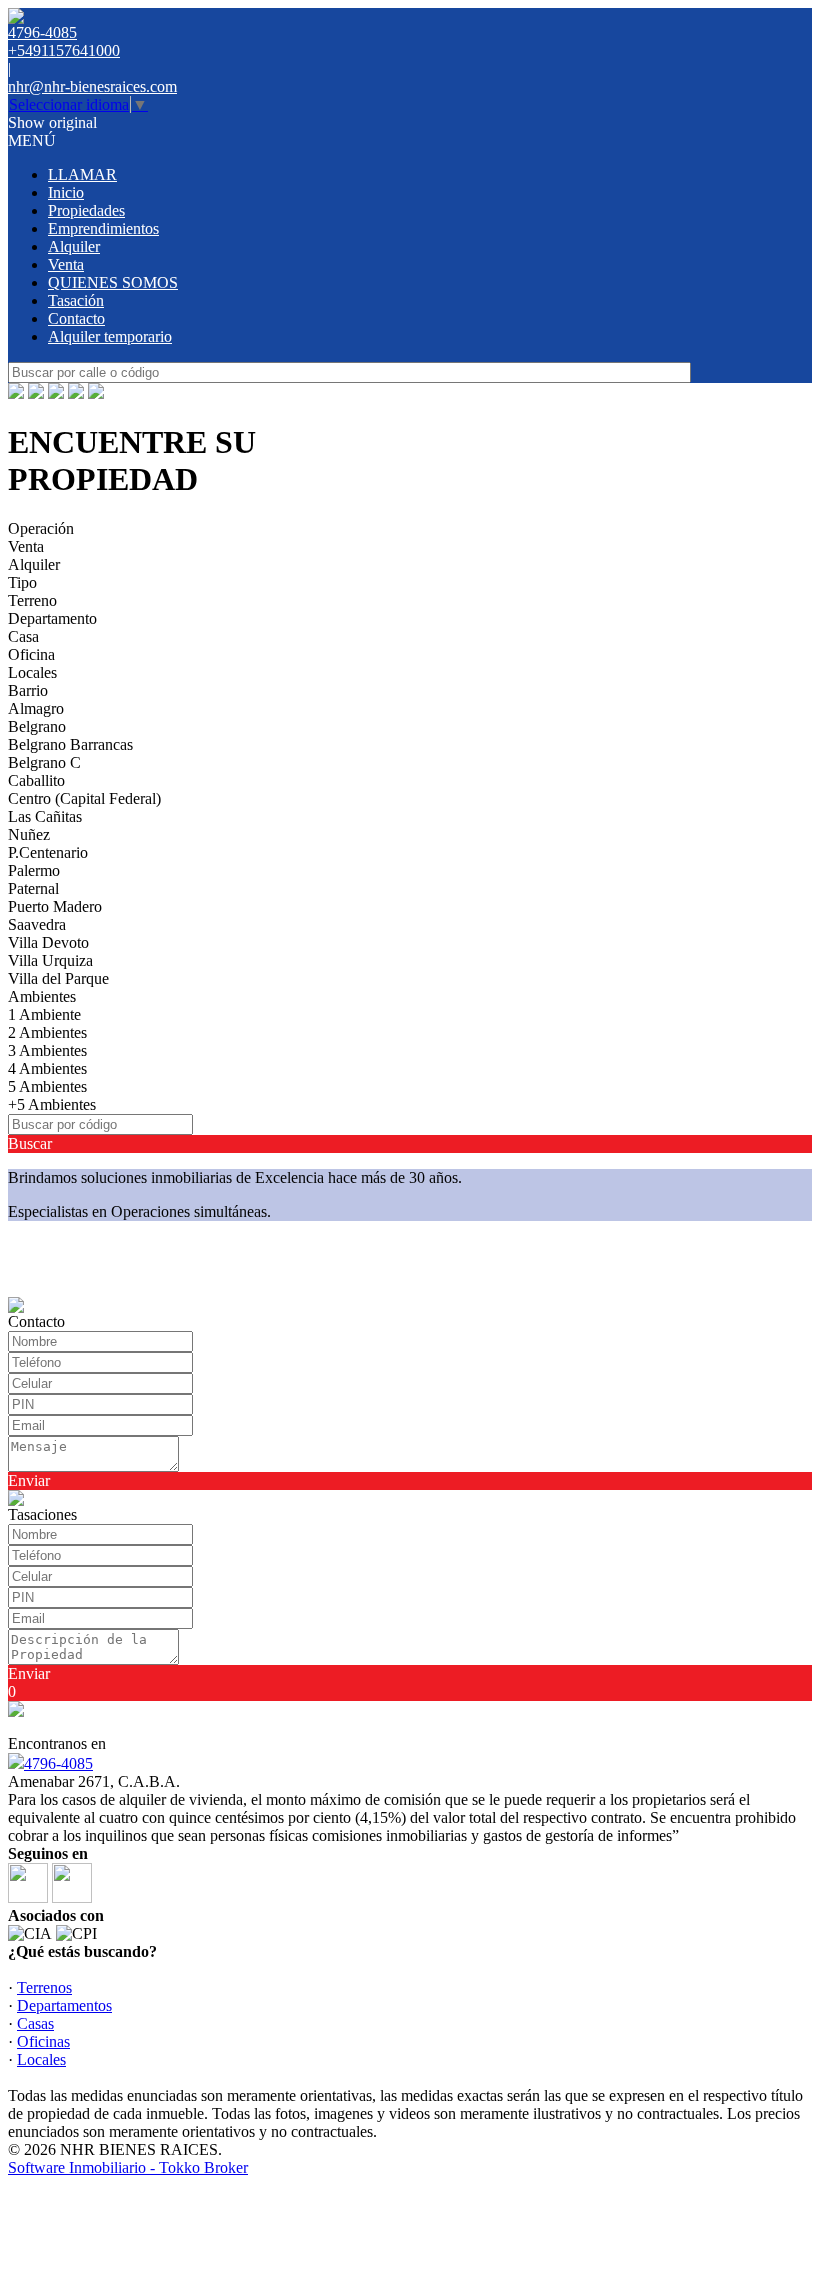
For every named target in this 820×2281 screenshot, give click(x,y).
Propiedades (86, 210)
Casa (23, 636)
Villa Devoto (48, 942)
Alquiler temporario (110, 336)
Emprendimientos (103, 228)
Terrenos (44, 1987)
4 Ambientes (47, 1068)
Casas (35, 2023)
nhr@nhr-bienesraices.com (92, 86)
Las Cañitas (45, 816)
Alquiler (74, 246)
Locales (32, 672)
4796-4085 (58, 1763)
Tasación (76, 300)
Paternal (33, 888)
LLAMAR (82, 174)
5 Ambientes (47, 1086)
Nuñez (29, 834)
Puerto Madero (55, 906)
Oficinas (43, 2041)
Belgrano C (44, 762)
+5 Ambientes (52, 1104)
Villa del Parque (58, 978)
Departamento (52, 618)
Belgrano (37, 726)
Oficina (31, 654)
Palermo (34, 870)
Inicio (66, 192)
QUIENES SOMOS (113, 282)
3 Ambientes (47, 1050)
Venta (66, 264)
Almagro (36, 708)
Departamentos (64, 2005)
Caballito (36, 780)
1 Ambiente (44, 1014)
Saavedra (37, 924)
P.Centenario (48, 852)
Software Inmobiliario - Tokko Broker (128, 2167)
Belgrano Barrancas (70, 744)
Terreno (32, 600)
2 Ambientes (47, 1032)
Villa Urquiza (50, 960)
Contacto (76, 318)
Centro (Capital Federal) (84, 798)
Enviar (29, 1480)
